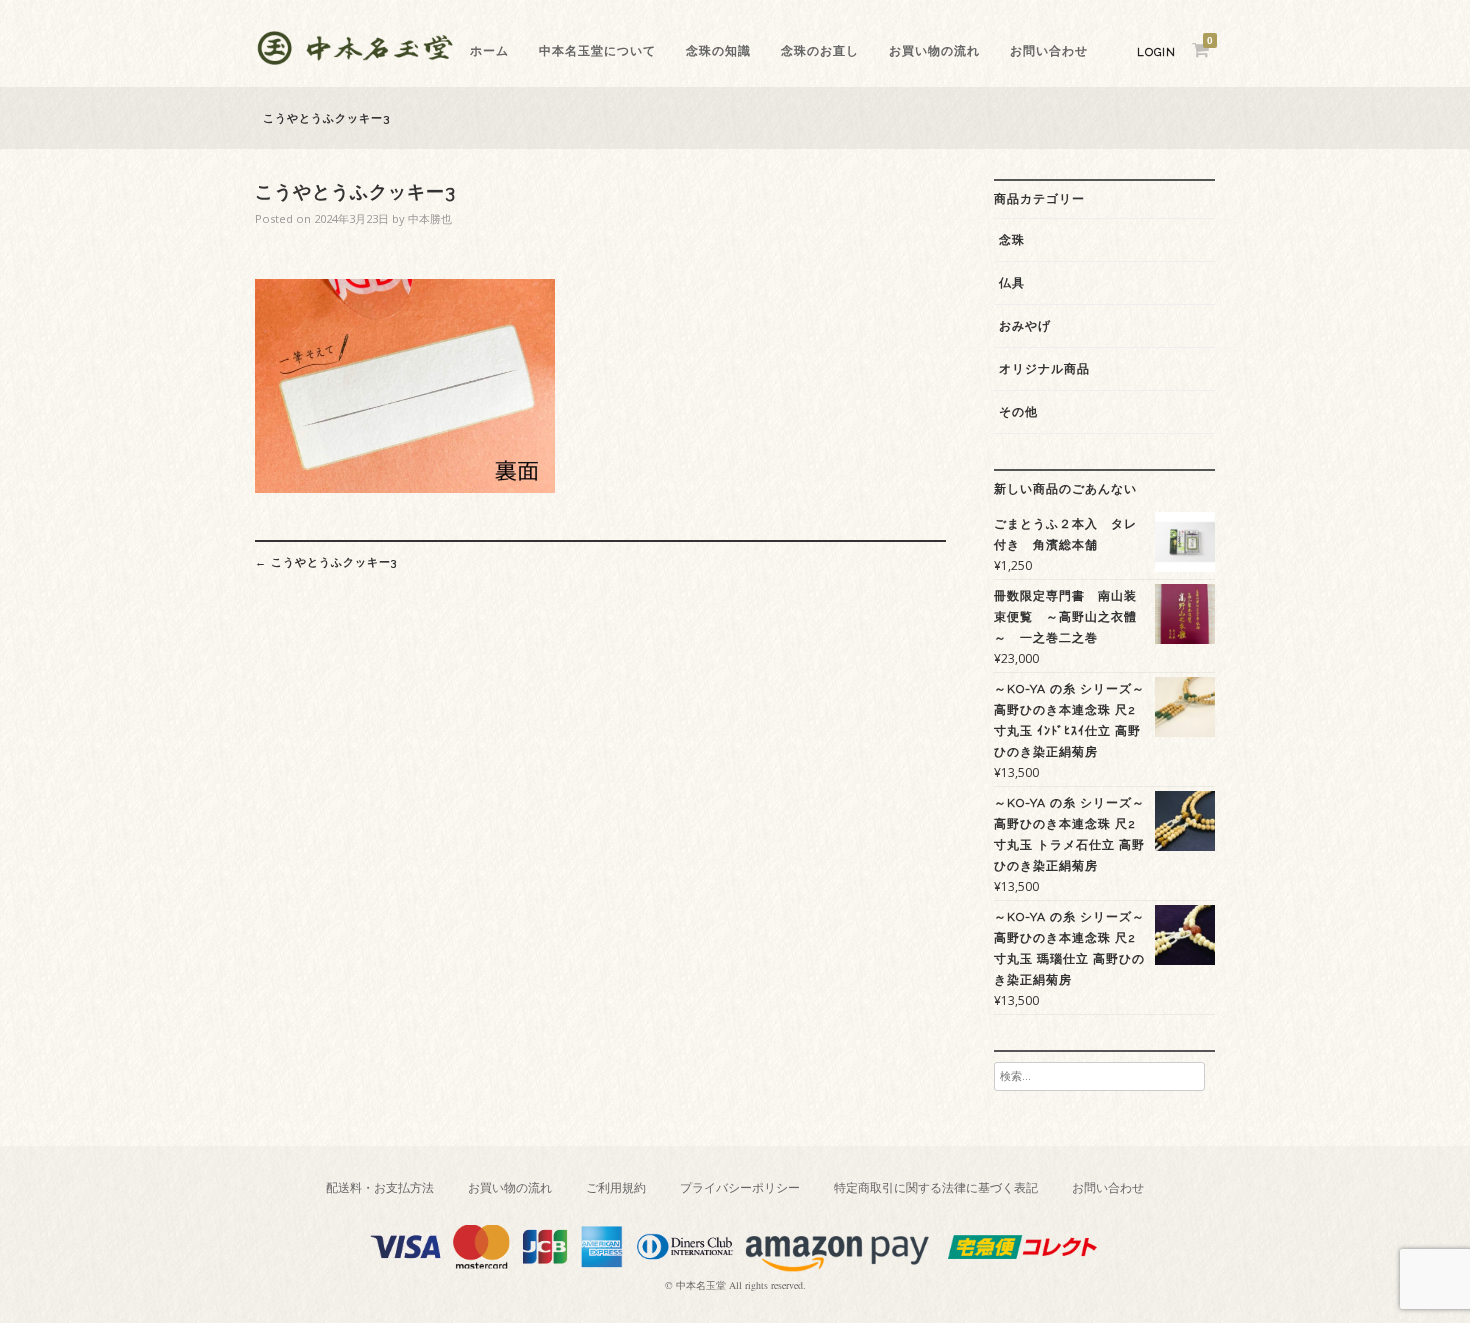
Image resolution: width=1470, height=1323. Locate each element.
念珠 (1012, 240)
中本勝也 (430, 218)
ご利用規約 (616, 1187)
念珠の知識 (718, 51)
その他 (1018, 412)
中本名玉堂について (597, 51)
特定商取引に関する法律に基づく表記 (936, 1187)
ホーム (489, 51)
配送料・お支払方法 (380, 1187)
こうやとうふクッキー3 (326, 562)
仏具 (1012, 283)
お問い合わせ (1049, 51)
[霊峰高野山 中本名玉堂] (355, 59)
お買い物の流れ (934, 51)
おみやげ (1025, 326)
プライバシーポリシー (740, 1187)
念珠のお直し (820, 51)
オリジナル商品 (1044, 369)
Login (1156, 52)
